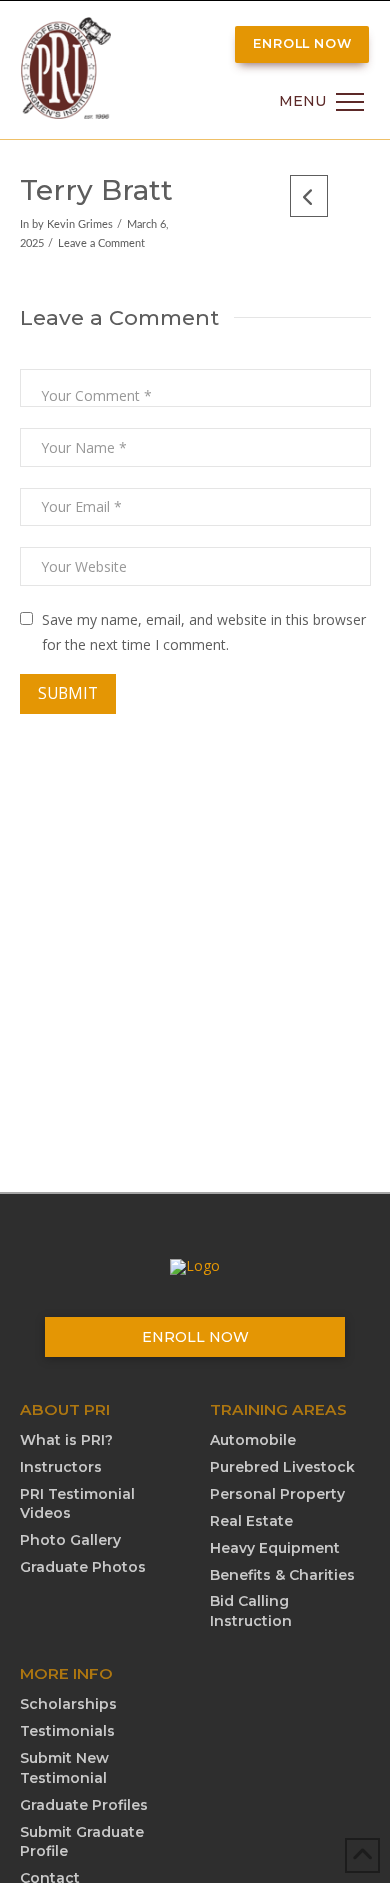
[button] (321, 102)
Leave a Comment (101, 244)
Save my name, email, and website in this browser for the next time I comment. (204, 632)
